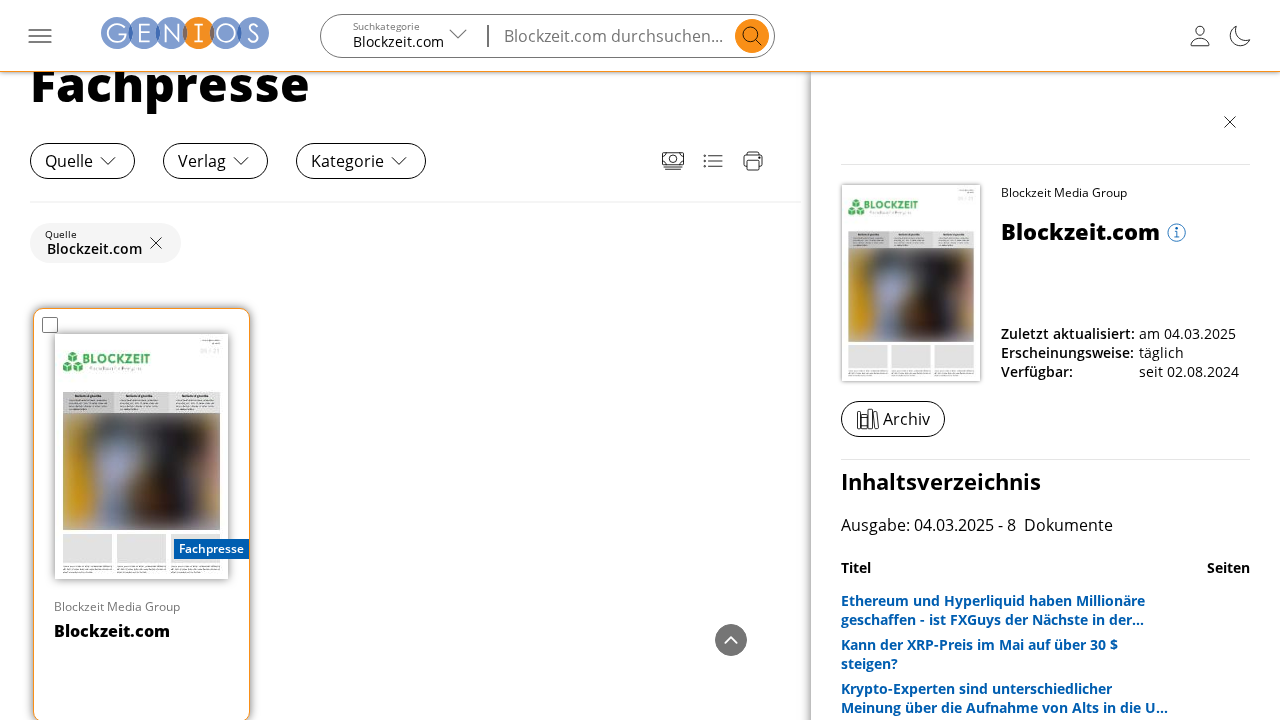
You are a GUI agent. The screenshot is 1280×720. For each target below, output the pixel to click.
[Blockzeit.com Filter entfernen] (156, 243)
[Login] (1200, 36)
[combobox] (405, 36)
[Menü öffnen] (40, 36)
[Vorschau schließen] (1230, 122)
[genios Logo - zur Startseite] (185, 35)
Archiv (906, 419)
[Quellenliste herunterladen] (713, 161)
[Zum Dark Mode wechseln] (1240, 36)
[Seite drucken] (753, 161)
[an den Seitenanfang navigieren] (731, 640)
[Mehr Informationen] (1174, 233)
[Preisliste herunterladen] (673, 161)
